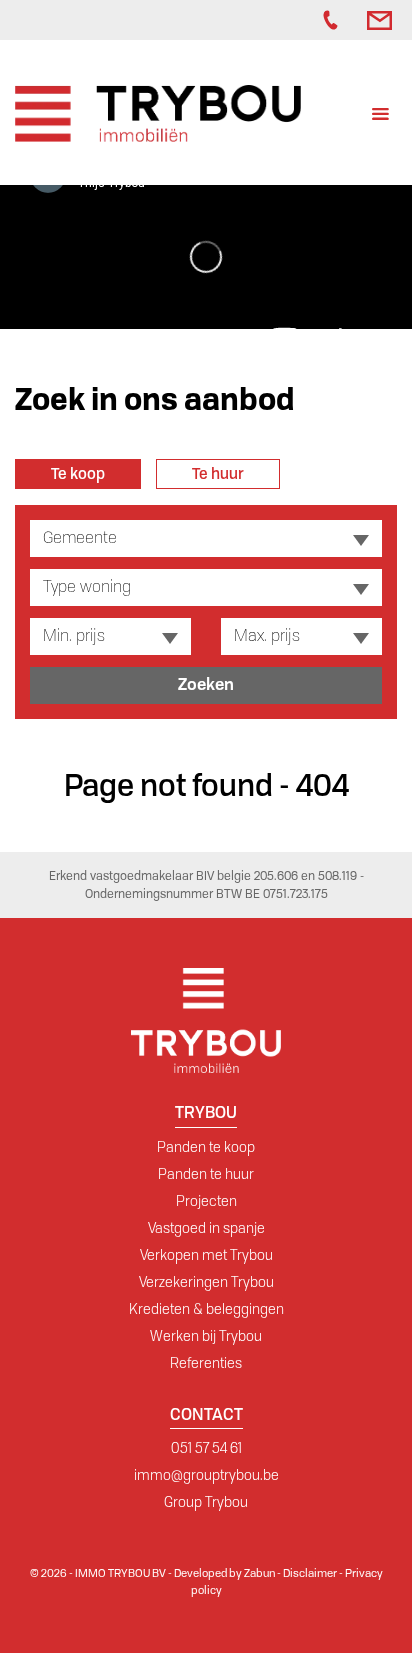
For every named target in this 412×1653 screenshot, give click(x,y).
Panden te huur (206, 1174)
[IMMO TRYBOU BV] (158, 112)
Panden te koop (206, 1147)
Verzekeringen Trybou (206, 1282)
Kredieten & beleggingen (206, 1309)
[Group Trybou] (303, 20)
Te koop (78, 474)
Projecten (206, 1201)
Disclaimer (310, 1573)
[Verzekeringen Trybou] (283, 20)
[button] (206, 538)
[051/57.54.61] (335, 20)
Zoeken (206, 684)
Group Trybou (206, 1502)
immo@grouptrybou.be (206, 1475)
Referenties (206, 1363)
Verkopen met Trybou (206, 1255)
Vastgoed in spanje (206, 1228)
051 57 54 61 (206, 1448)
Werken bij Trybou (206, 1336)
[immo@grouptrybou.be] (382, 20)
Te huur (218, 474)
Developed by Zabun (224, 1573)
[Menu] (380, 116)
